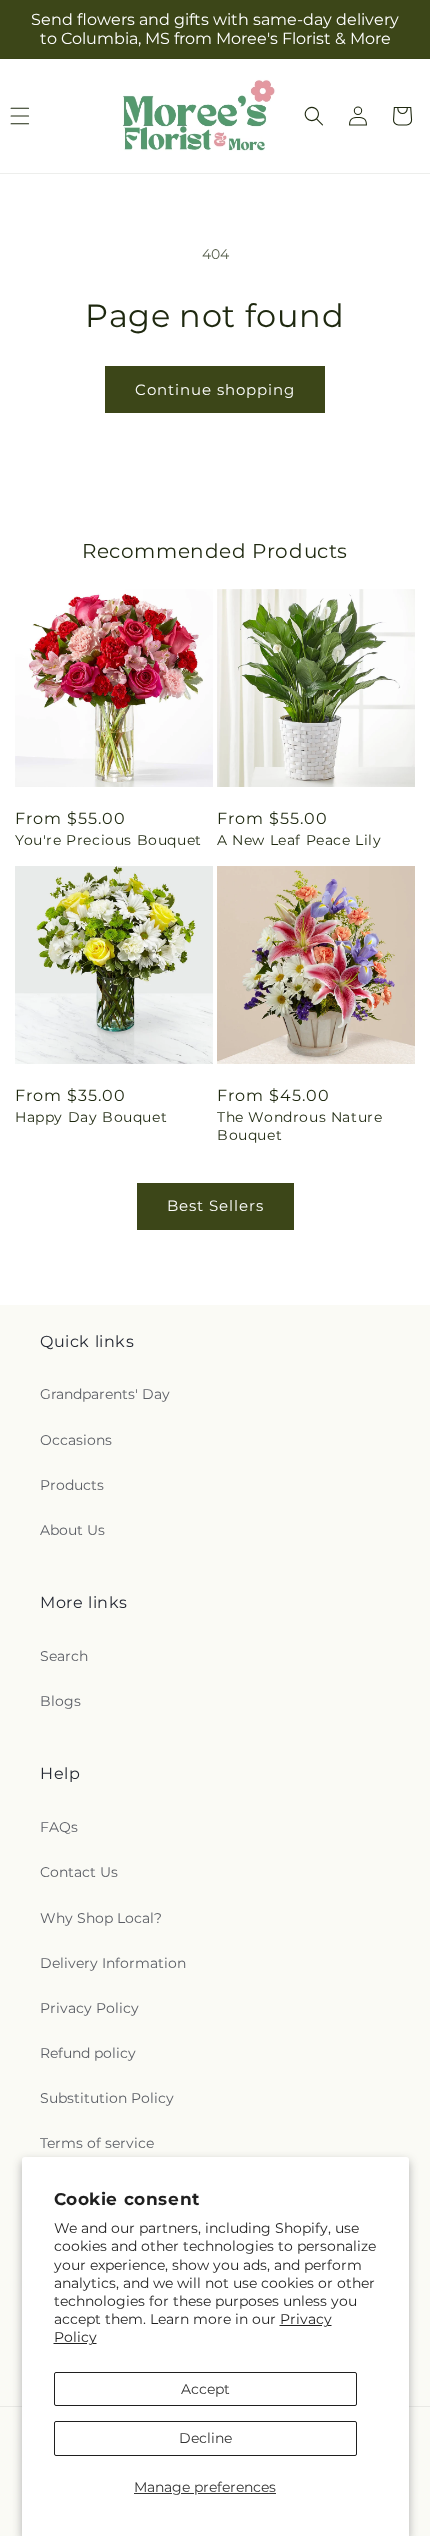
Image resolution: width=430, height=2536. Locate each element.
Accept (205, 2389)
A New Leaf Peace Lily (299, 840)
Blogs (60, 1701)
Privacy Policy (89, 2008)
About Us (72, 1530)
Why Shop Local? (101, 1918)
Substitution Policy (107, 2098)
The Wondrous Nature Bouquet (299, 1126)
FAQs (59, 1827)
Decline (205, 2438)
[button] (314, 116)
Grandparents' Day (105, 1394)
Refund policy (88, 2053)
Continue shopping (215, 389)
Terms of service (97, 2143)
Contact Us (79, 1872)
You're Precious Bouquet (108, 840)
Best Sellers (215, 1205)
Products (72, 1485)
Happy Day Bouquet (91, 1117)
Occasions (76, 1440)
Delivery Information (113, 1963)
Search (64, 1656)
